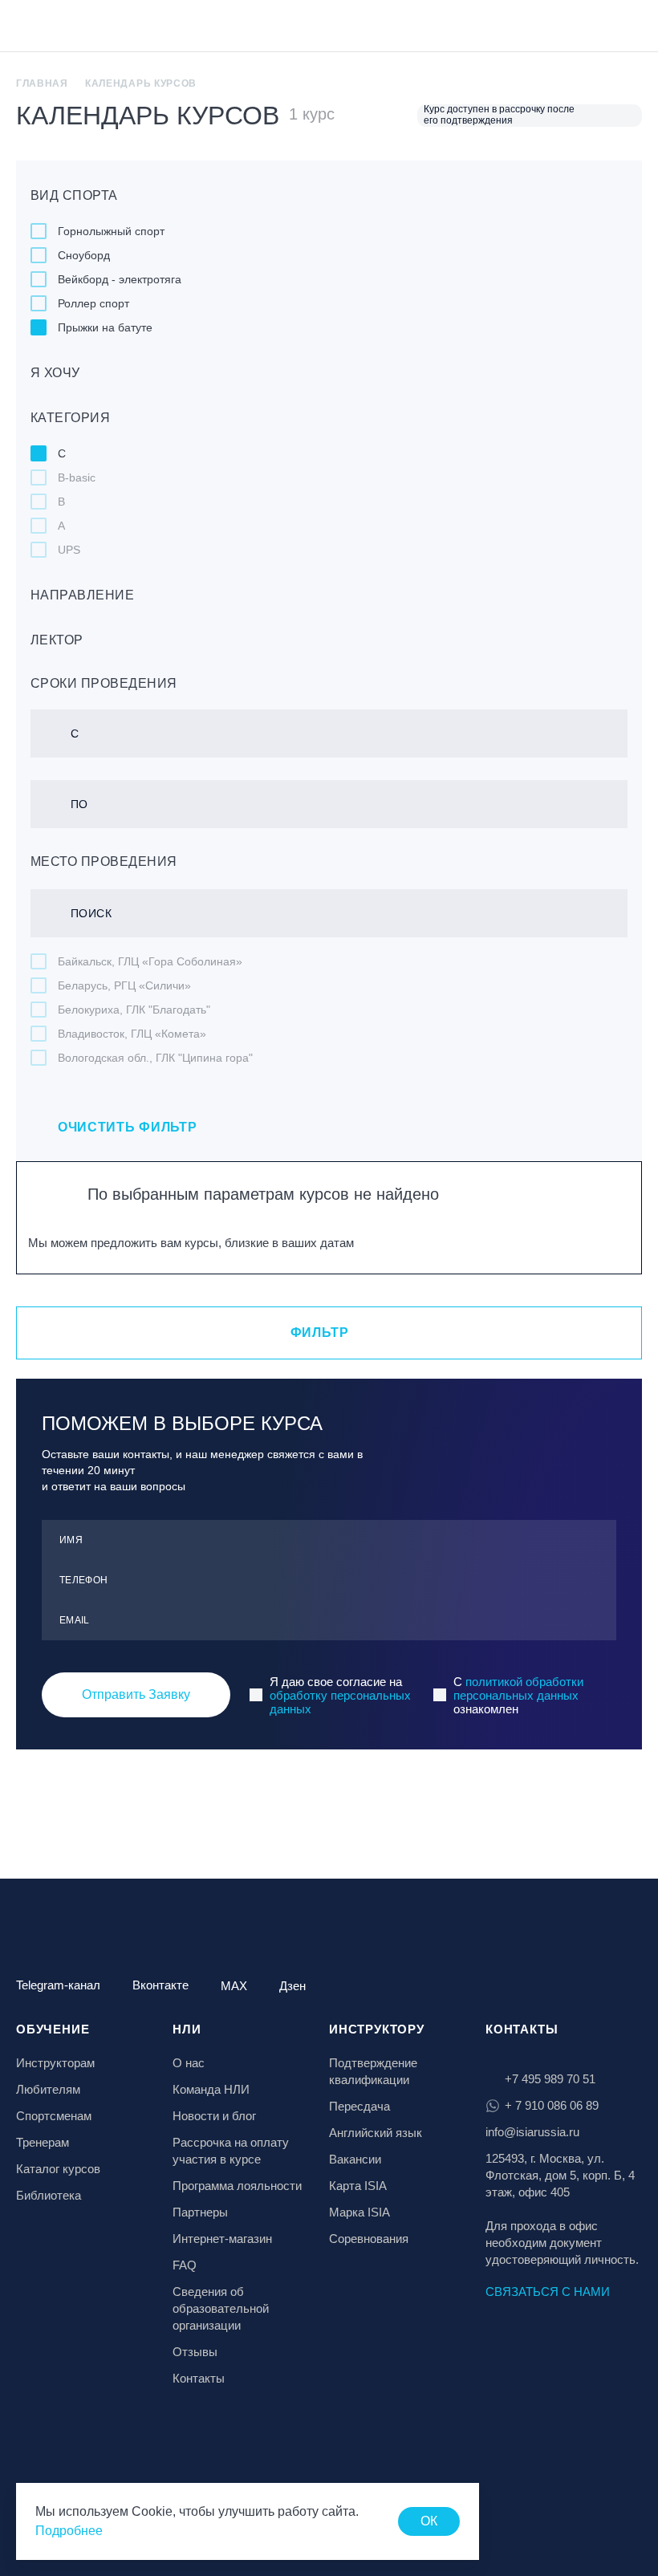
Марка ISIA (359, 2212)
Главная (42, 83)
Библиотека (49, 2195)
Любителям (48, 2089)
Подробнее (69, 2531)
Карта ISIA (358, 2186)
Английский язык (376, 2133)
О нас (189, 2063)
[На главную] (58, 27)
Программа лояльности (237, 2186)
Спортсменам (54, 2116)
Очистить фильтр (128, 1127)
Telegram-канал (58, 1985)
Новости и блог (214, 2116)
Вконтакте (160, 1985)
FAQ (185, 2265)
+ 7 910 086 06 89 (552, 2105)
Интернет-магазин (222, 2239)
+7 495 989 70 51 (550, 2079)
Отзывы (195, 2352)
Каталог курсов (58, 2169)
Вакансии (355, 2159)
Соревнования (369, 2239)
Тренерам (43, 2142)
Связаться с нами (548, 2292)
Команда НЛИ (211, 2089)
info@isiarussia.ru (532, 2132)
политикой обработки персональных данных (518, 1688)
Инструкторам (55, 2063)
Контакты (199, 2378)
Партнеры (200, 2212)
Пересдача (359, 2106)
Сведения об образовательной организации (221, 2308)
